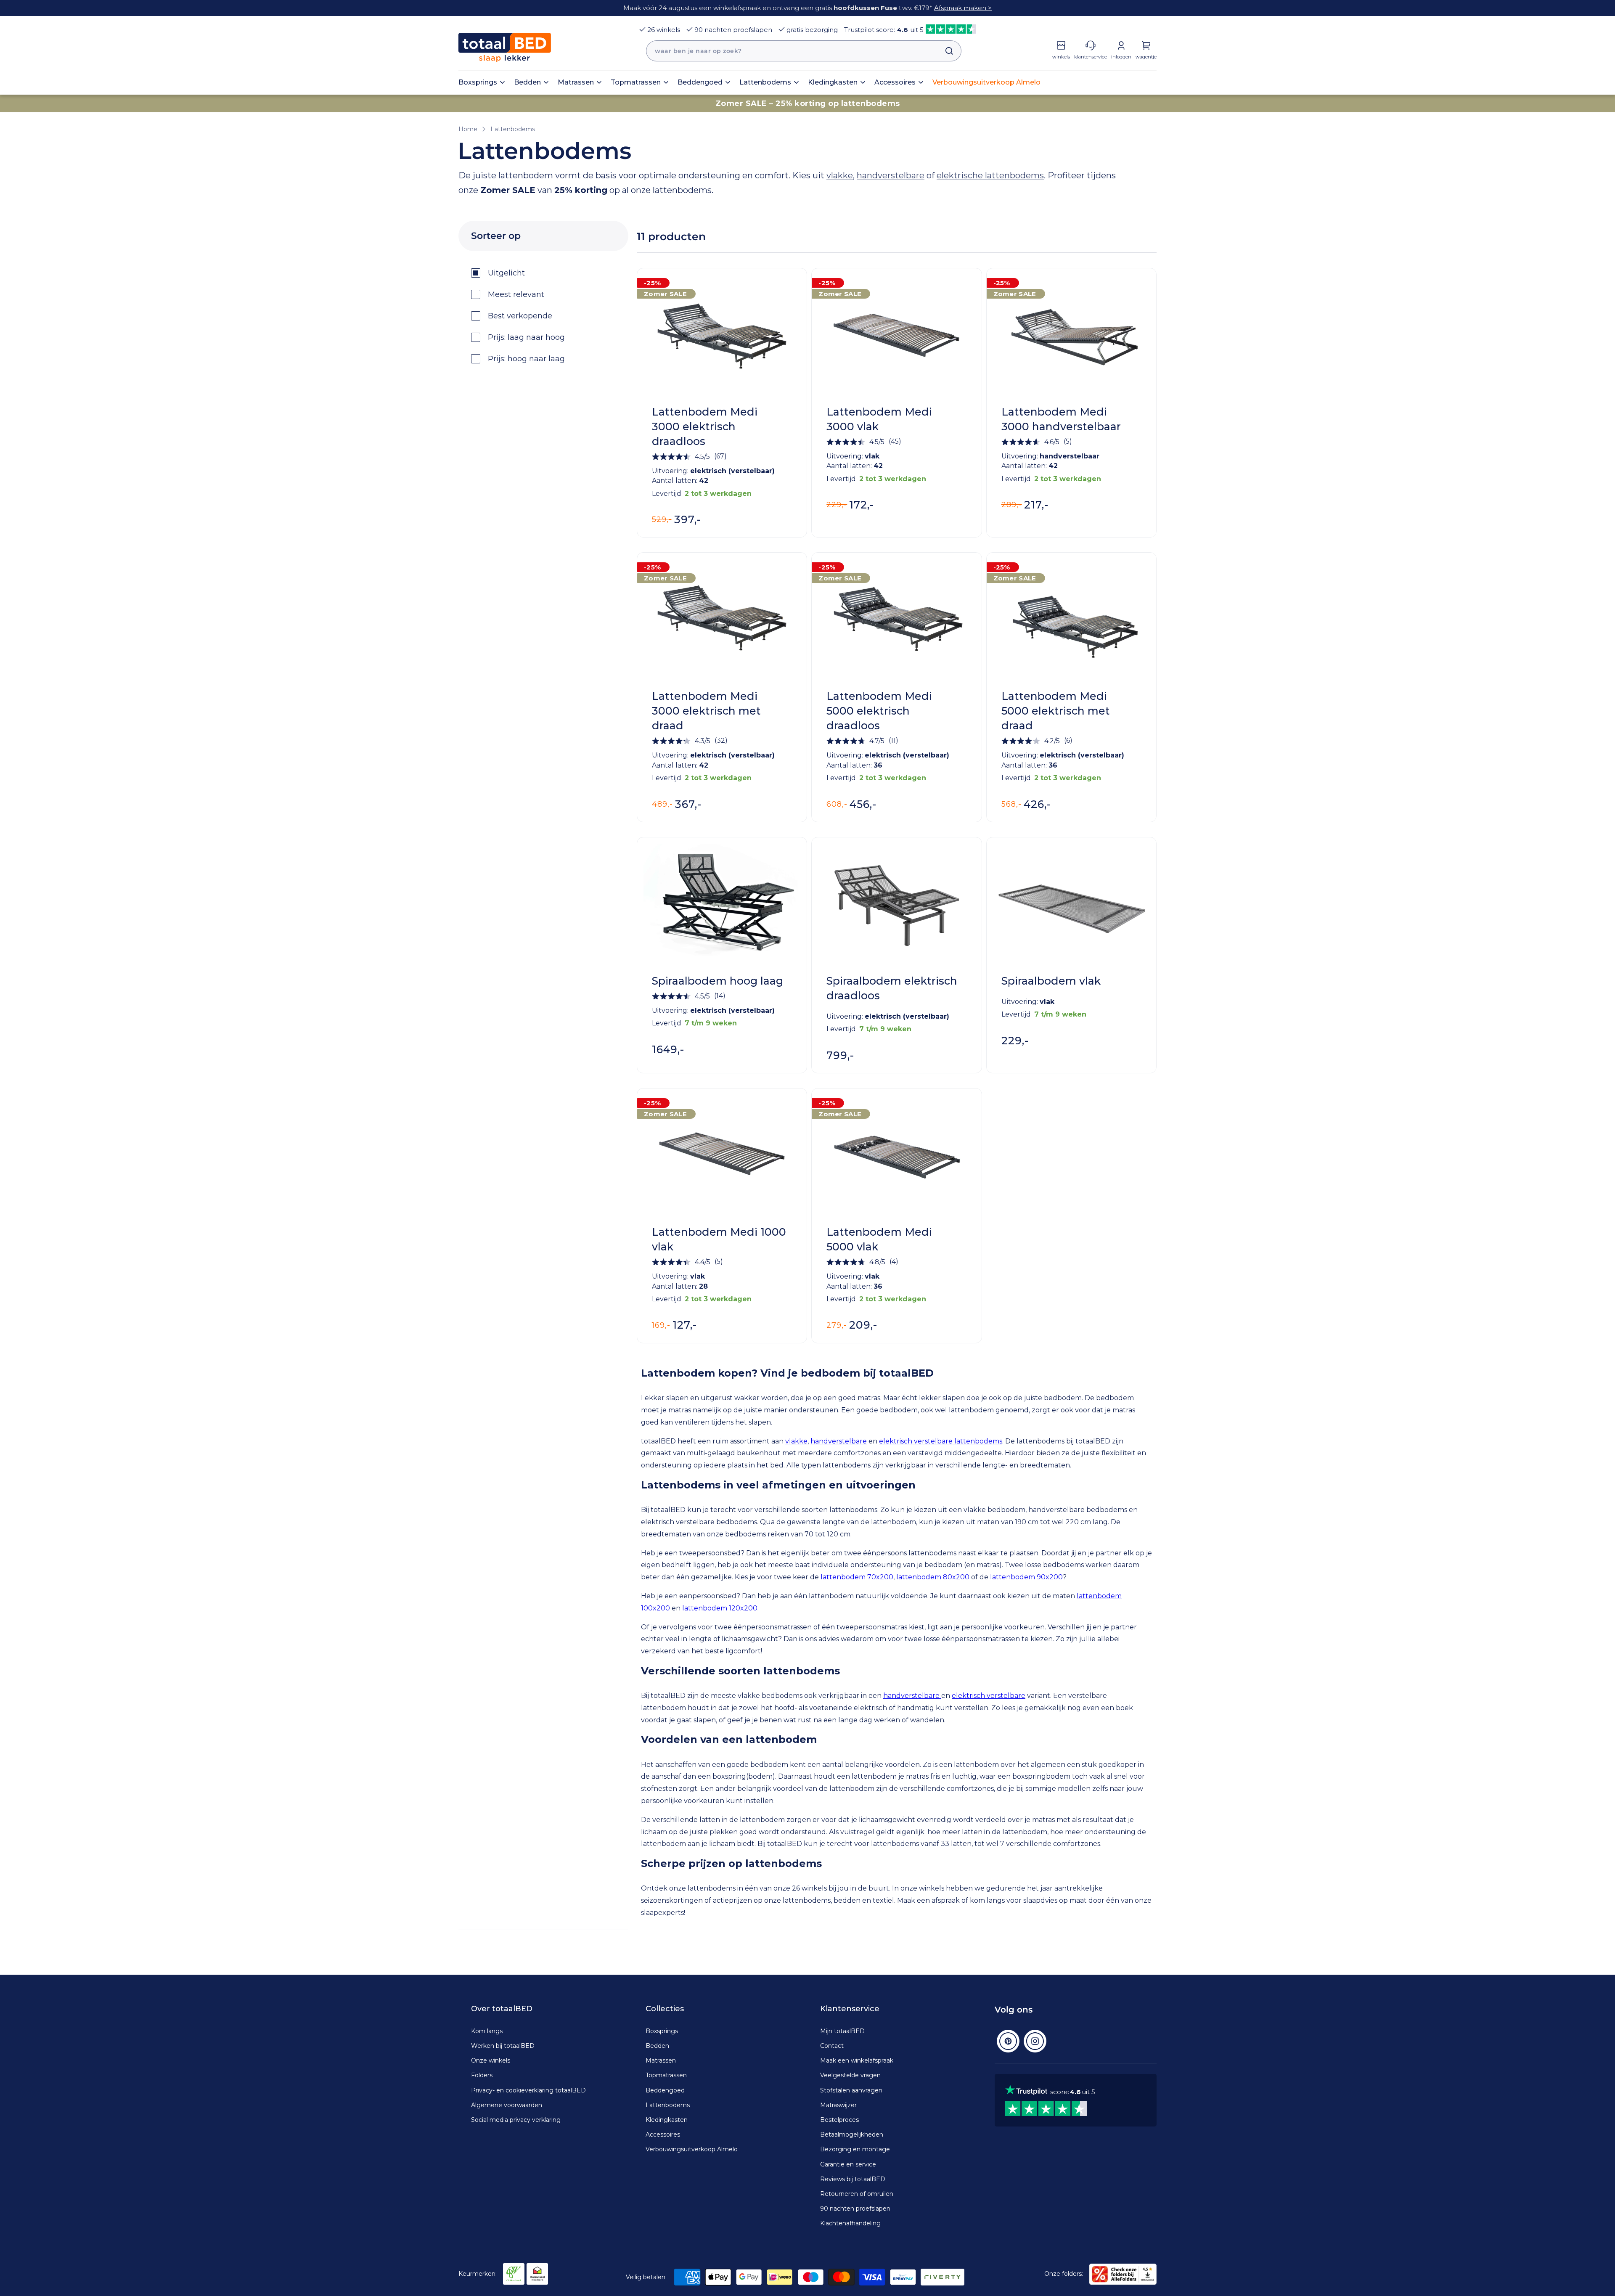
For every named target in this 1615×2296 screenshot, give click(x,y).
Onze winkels (491, 2060)
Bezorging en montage (855, 2149)
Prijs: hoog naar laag (526, 359)
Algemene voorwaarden (507, 2105)
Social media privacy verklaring (516, 2120)
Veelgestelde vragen (850, 2075)
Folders (482, 2075)
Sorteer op (496, 236)
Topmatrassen (666, 2075)
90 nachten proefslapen (733, 30)
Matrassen (661, 2060)
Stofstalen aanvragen (851, 2090)
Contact (832, 2046)
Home (468, 129)
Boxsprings (662, 2031)
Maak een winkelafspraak (857, 2060)
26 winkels (664, 30)
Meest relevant (516, 294)
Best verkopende (520, 316)
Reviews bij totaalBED (853, 2179)
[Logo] (505, 47)
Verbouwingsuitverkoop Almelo (692, 2149)
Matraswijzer (838, 2105)
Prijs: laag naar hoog (526, 337)
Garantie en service (848, 2164)
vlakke (840, 175)
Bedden (657, 2046)
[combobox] (804, 51)
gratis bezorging (812, 30)
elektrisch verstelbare (989, 1696)
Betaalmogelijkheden (852, 2134)
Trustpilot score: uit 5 (884, 30)
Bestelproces (839, 2120)
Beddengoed (665, 2090)
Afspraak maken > (963, 8)
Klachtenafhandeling (850, 2223)
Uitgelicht (506, 273)
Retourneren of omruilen (857, 2194)
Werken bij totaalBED (503, 2046)
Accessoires (663, 2134)
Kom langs (487, 2031)
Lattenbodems (513, 129)
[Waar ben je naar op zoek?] (945, 51)
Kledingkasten (667, 2120)
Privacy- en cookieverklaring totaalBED (528, 2090)
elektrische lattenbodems (990, 175)
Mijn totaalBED (842, 2031)
